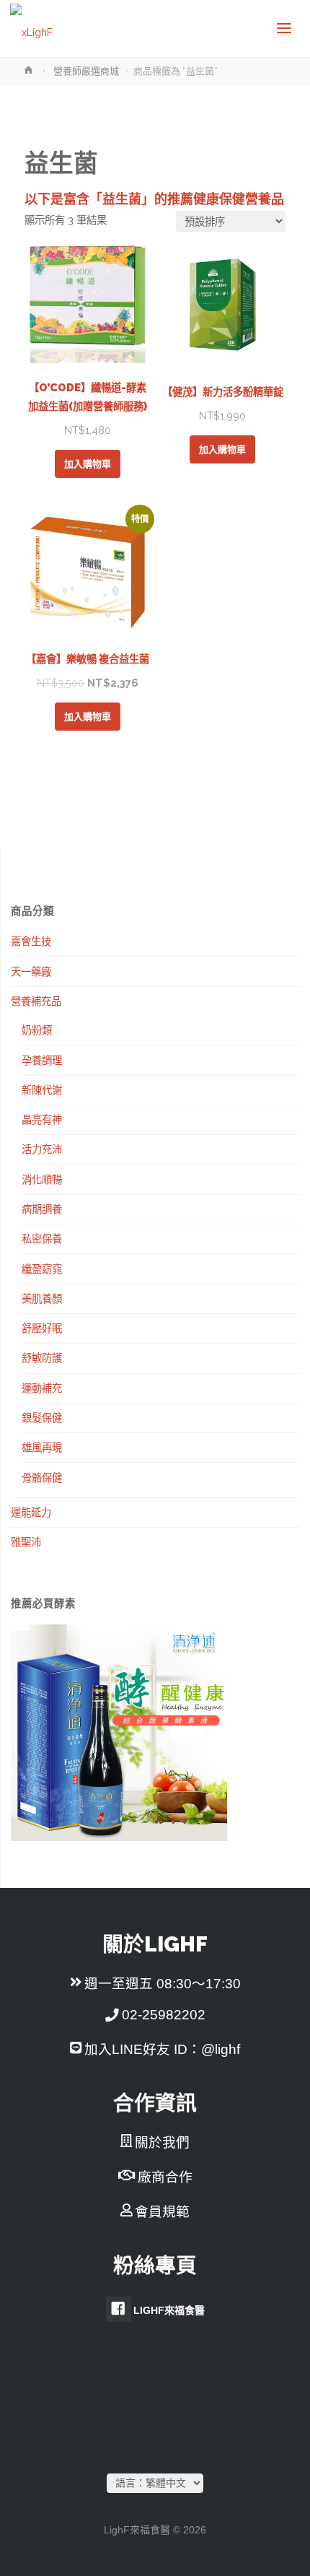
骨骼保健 (42, 1478)
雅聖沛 (26, 1542)
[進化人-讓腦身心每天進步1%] (31, 29)
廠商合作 (165, 2177)
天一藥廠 (31, 971)
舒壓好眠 (42, 1328)
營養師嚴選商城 (86, 71)
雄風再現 (42, 1447)
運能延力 (31, 1512)
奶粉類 (37, 1030)
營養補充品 (36, 1001)
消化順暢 (42, 1179)
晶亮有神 (42, 1119)
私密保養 (42, 1239)
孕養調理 (42, 1060)
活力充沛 (42, 1149)
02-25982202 (164, 2015)
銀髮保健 (42, 1418)
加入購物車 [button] (88, 464)
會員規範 (162, 2212)
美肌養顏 (42, 1298)
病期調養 (42, 1209)
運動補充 (42, 1388)
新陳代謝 (42, 1090)
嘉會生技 (31, 941)
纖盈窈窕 (42, 1269)
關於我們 (162, 2142)
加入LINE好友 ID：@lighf (162, 2049)
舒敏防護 (42, 1358)
